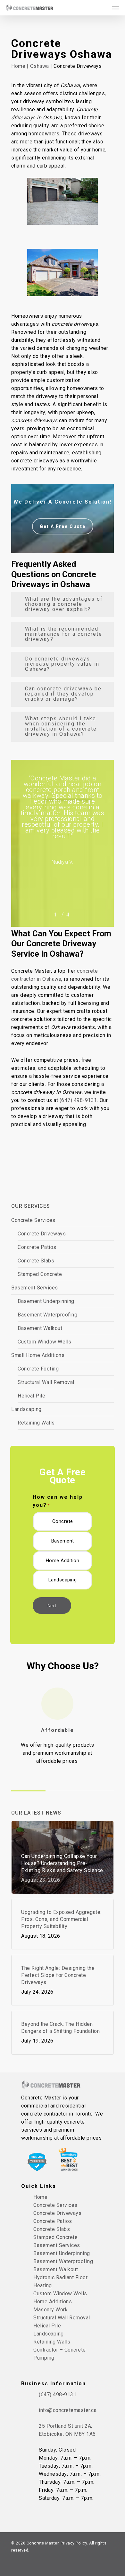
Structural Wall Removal (46, 1382)
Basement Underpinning (46, 1301)
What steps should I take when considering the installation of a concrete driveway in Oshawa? (61, 726)
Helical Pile (31, 1396)
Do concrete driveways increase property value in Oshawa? (62, 664)
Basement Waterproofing (47, 1315)
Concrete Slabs (36, 1261)
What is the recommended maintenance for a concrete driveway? (64, 634)
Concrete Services (33, 1220)
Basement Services (35, 1288)
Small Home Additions (38, 1355)
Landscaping (26, 1409)
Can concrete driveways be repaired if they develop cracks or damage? (63, 694)
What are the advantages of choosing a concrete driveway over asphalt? (64, 604)
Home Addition (63, 1561)
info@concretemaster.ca (68, 2410)
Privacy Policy (74, 2543)
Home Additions (53, 2302)
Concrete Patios (37, 1247)
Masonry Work (50, 2310)
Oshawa (40, 66)
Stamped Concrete (40, 1274)
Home (18, 66)
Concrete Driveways (42, 1234)
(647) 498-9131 (78, 1100)
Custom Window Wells (45, 1342)
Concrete (63, 1521)
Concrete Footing (38, 1369)
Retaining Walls (36, 1423)
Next (52, 1606)
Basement (63, 1541)
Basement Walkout (40, 1328)
